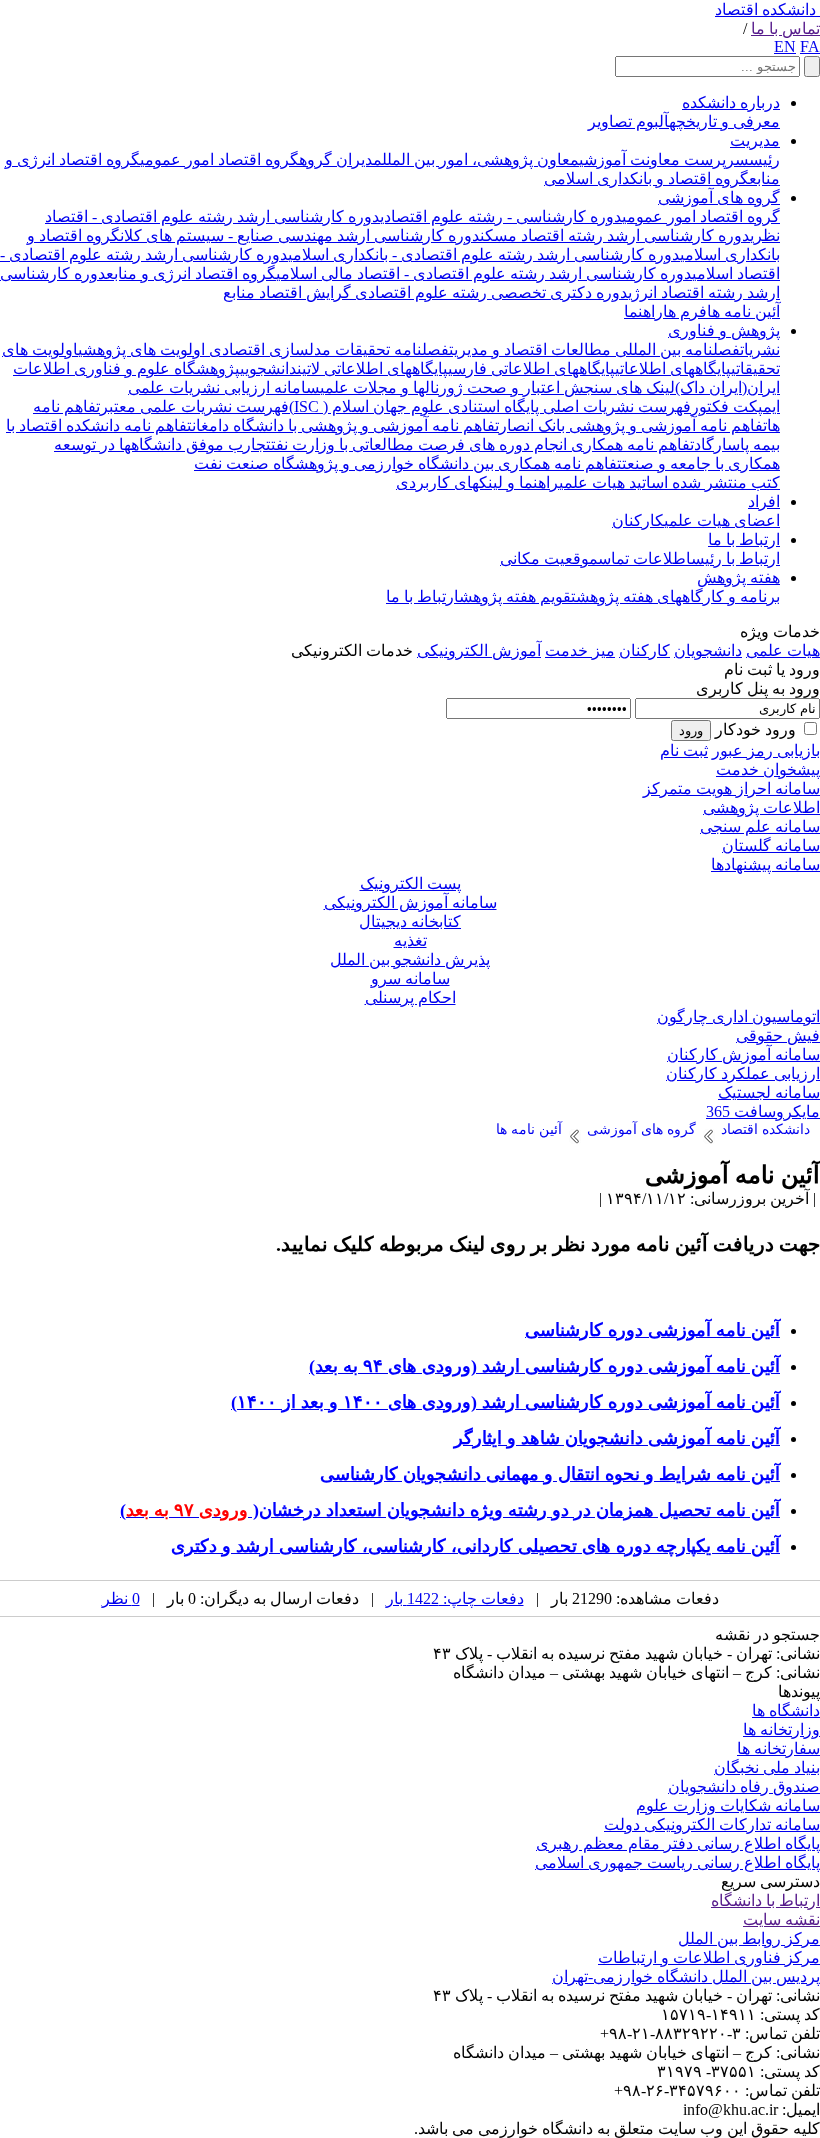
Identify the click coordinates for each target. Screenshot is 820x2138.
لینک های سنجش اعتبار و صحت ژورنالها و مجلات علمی (497, 387)
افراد (764, 501)
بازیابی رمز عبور (766, 750)
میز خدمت (580, 650)
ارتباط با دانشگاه (765, 1900)
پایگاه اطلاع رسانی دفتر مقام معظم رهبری (678, 1843)
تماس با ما (785, 28)
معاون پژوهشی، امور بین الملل (480, 159)
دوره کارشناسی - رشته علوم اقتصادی (501, 216)
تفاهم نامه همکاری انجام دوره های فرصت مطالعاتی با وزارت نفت (482, 444)
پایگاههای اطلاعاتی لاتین (372, 368)
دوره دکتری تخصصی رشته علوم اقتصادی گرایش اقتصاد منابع (425, 292)
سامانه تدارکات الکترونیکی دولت (712, 1824)
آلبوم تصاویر (628, 121)
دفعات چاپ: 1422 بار (455, 1598)
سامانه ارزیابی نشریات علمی (224, 387)
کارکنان (638, 520)
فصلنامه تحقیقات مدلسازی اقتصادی (327, 349)
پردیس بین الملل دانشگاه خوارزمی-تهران (686, 1976)
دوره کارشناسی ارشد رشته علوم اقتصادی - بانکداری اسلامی (484, 254)
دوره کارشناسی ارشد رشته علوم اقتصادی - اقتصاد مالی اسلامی (484, 273)
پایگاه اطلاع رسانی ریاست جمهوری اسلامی (677, 1862)
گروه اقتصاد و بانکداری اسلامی (646, 178)
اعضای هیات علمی (722, 520)
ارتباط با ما (744, 539)
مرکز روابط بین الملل (749, 1938)
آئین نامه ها (743, 311)
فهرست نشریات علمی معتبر (194, 406)
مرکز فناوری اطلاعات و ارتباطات (709, 1957)
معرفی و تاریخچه (724, 121)
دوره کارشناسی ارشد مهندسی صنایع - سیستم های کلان (300, 235)
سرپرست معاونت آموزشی (664, 159)
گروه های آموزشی (719, 197)
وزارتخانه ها (781, 1729)
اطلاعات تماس (644, 558)
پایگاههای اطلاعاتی (673, 368)
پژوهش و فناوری (724, 330)
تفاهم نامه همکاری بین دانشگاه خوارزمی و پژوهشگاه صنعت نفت (408, 463)
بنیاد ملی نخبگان (767, 1767)
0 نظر (121, 1598)
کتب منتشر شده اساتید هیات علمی (669, 482)
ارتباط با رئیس (735, 558)
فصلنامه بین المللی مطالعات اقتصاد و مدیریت (594, 349)
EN (785, 46)
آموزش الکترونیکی (479, 650)
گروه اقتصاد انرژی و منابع (191, 273)
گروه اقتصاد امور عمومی (219, 159)
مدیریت (755, 140)
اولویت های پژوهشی (141, 349)
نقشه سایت (781, 1919)
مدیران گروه (340, 159)
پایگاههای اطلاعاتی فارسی (531, 368)
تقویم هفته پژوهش (517, 596)
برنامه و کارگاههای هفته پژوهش (678, 596)
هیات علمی (783, 650)
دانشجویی (268, 368)
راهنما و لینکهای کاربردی (477, 482)
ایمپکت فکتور (735, 406)
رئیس (764, 159)
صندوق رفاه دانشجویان (744, 1786)
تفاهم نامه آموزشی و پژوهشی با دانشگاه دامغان (345, 425)
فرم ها (685, 311)
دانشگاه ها (786, 1710)
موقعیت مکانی (549, 558)
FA (810, 46)
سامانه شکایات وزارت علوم (728, 1805)
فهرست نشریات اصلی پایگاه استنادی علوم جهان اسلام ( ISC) (490, 406)
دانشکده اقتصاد (765, 9)
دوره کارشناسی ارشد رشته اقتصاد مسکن (615, 235)
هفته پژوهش (738, 577)
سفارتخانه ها (778, 1748)
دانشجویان (708, 650)
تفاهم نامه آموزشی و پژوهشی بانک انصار (633, 425)
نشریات (760, 349)
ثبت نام (684, 750)
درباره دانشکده (731, 102)
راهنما (643, 311)
